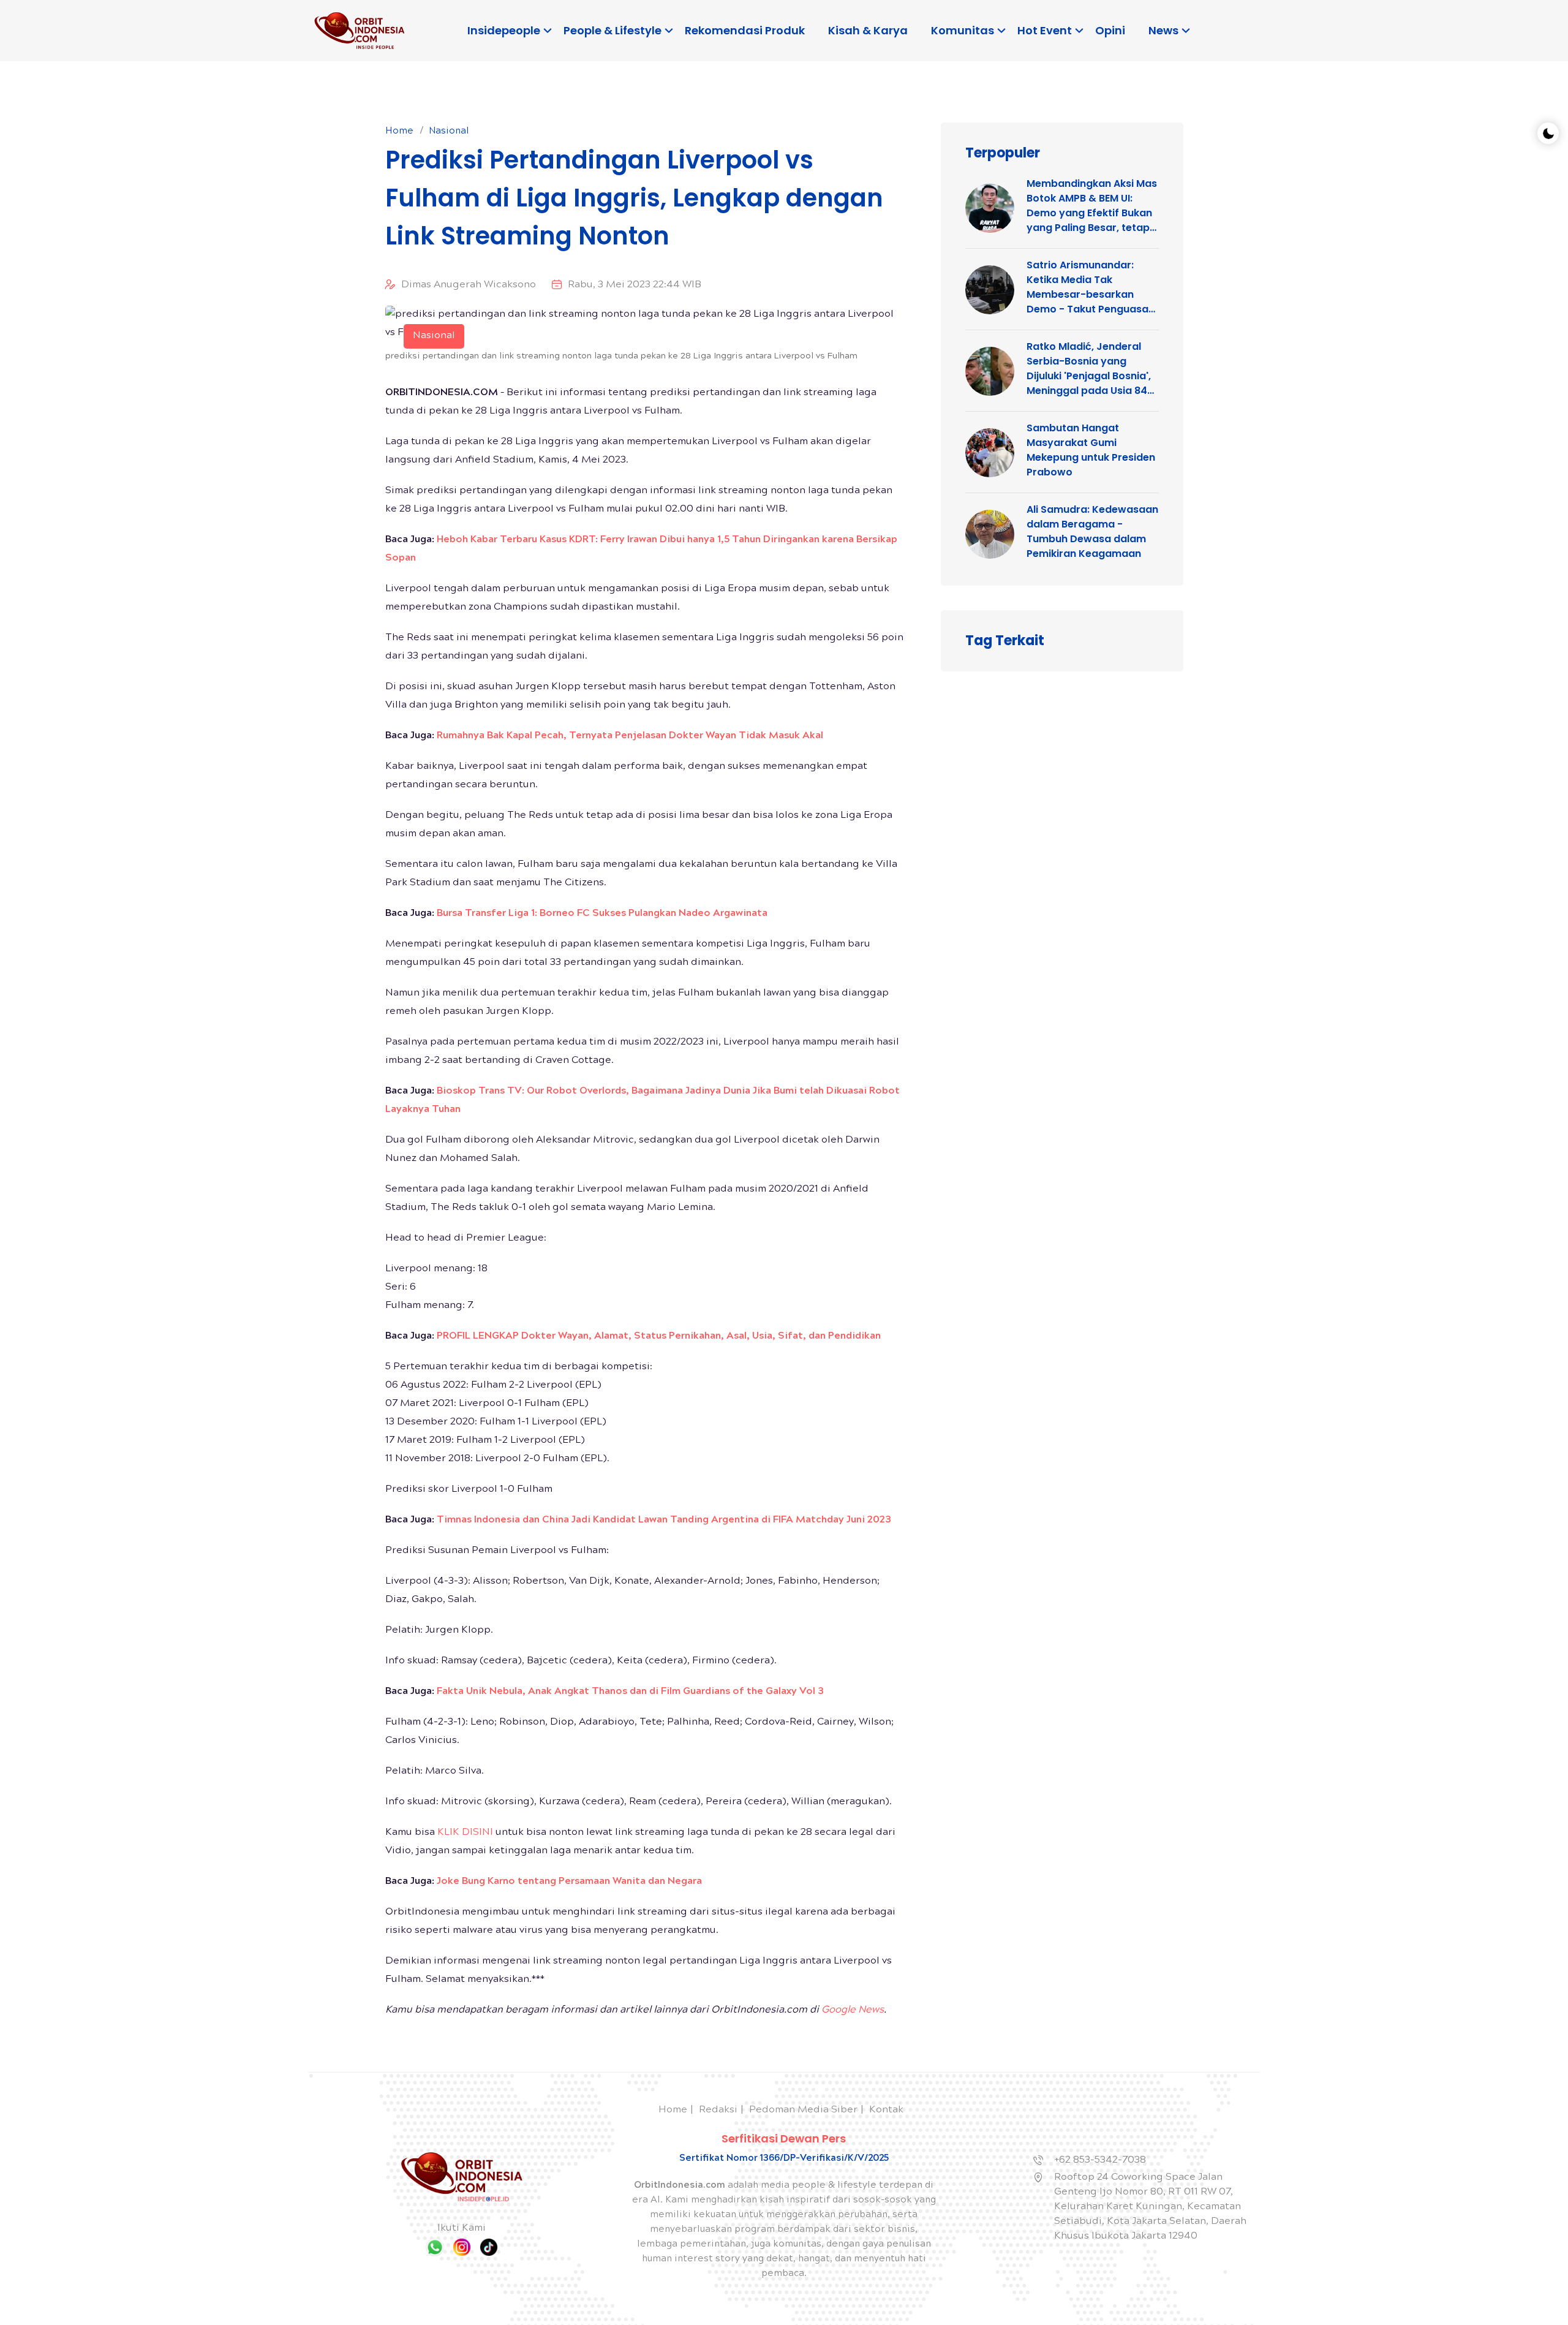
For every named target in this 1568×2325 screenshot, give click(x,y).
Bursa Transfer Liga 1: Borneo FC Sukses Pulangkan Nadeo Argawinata (602, 914)
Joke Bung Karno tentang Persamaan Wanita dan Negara (569, 1882)
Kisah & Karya (868, 30)
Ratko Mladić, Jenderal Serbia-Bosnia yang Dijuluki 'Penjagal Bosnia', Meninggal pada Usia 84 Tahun (1089, 369)
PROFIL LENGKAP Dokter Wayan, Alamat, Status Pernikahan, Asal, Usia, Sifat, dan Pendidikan (659, 1336)
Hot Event (1045, 30)
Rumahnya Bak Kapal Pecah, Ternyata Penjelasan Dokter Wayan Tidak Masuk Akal (630, 736)
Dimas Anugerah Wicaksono (469, 285)
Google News (853, 2010)
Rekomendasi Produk (745, 30)
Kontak (886, 2110)
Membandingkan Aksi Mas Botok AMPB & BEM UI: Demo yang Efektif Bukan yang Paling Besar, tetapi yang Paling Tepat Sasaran (1092, 206)
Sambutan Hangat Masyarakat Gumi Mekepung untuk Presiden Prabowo (1091, 450)
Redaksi (718, 2110)
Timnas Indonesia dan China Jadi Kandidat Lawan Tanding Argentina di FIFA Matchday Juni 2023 (664, 1520)
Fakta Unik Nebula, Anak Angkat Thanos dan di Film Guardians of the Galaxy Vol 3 (630, 1692)
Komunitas (963, 30)
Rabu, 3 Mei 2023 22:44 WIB (635, 285)
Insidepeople (504, 30)
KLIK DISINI (465, 1833)
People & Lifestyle (612, 30)
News (1163, 30)
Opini (1110, 30)
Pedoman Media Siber (803, 2110)
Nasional (449, 132)
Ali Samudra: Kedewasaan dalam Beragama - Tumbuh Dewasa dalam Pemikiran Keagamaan (1092, 531)
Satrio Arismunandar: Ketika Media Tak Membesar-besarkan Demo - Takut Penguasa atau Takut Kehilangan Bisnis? (1087, 287)
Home (399, 132)
